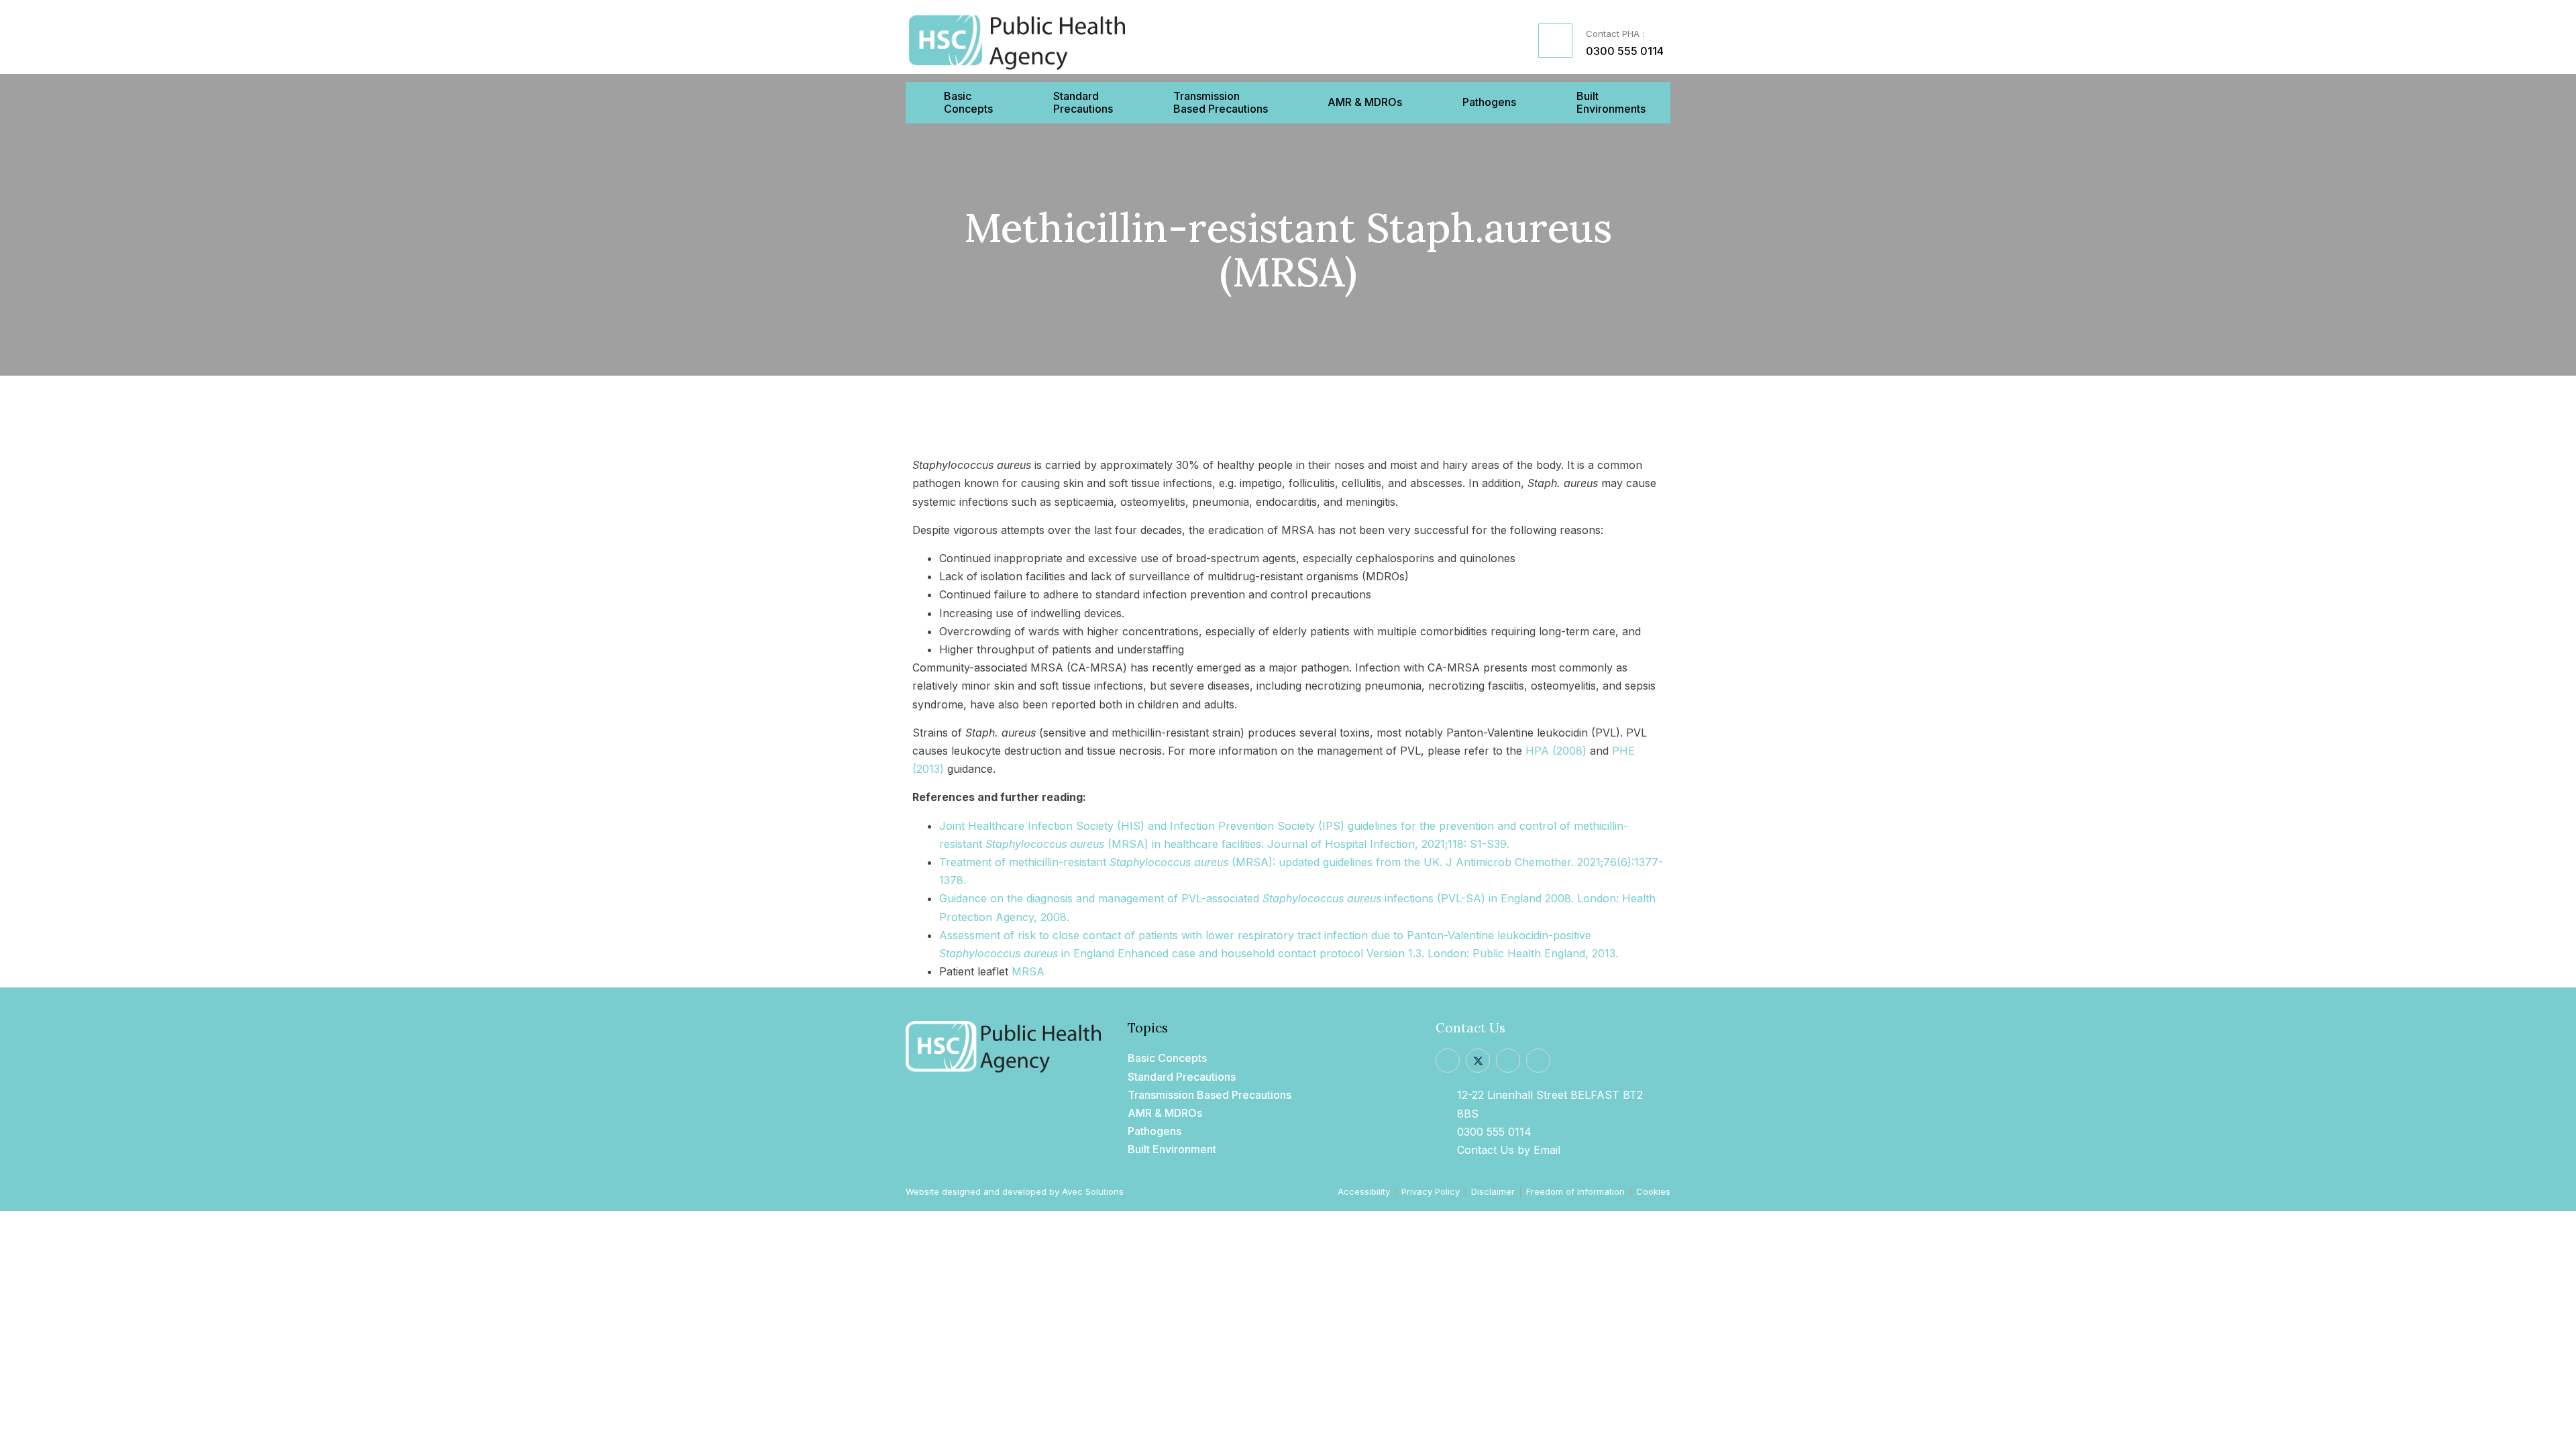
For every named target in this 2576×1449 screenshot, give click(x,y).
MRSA (1028, 971)
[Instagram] (1508, 1061)
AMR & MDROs (1365, 102)
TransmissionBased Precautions (1221, 103)
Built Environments (1611, 103)
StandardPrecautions (1083, 103)
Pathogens (1489, 102)
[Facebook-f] (1448, 1061)
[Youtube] (1538, 1061)
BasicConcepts (968, 103)
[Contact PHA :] (1555, 41)
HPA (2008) (1556, 751)
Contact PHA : (1615, 34)
